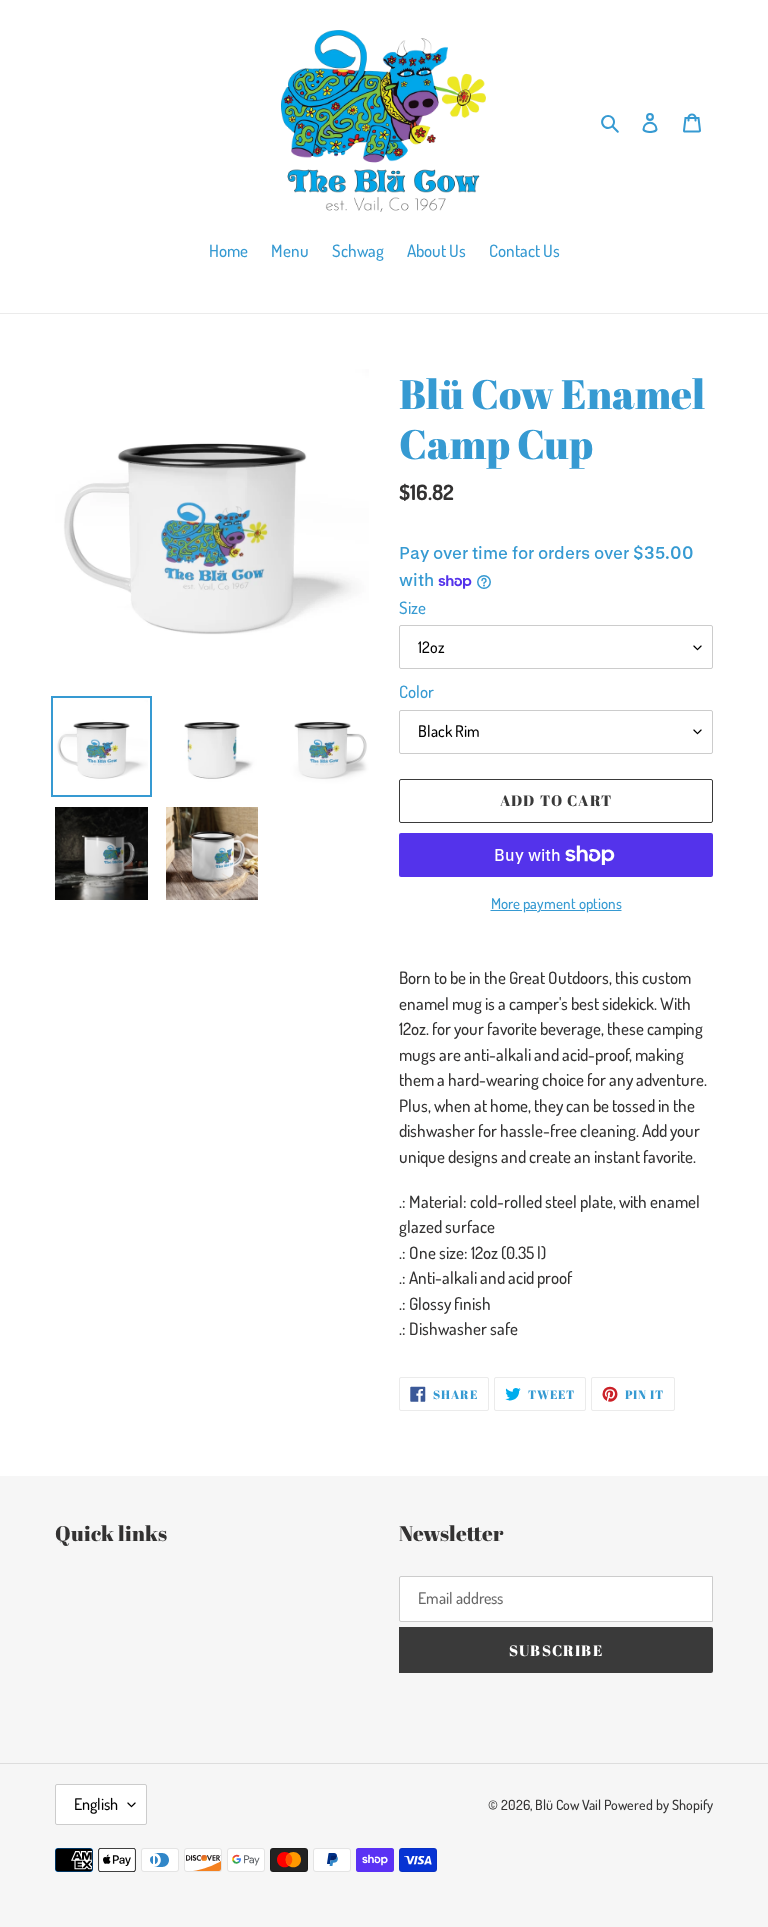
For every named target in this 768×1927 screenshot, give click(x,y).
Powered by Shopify (658, 1804)
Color (416, 691)
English (96, 1804)
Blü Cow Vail (568, 1804)
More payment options (556, 903)
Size (412, 607)
